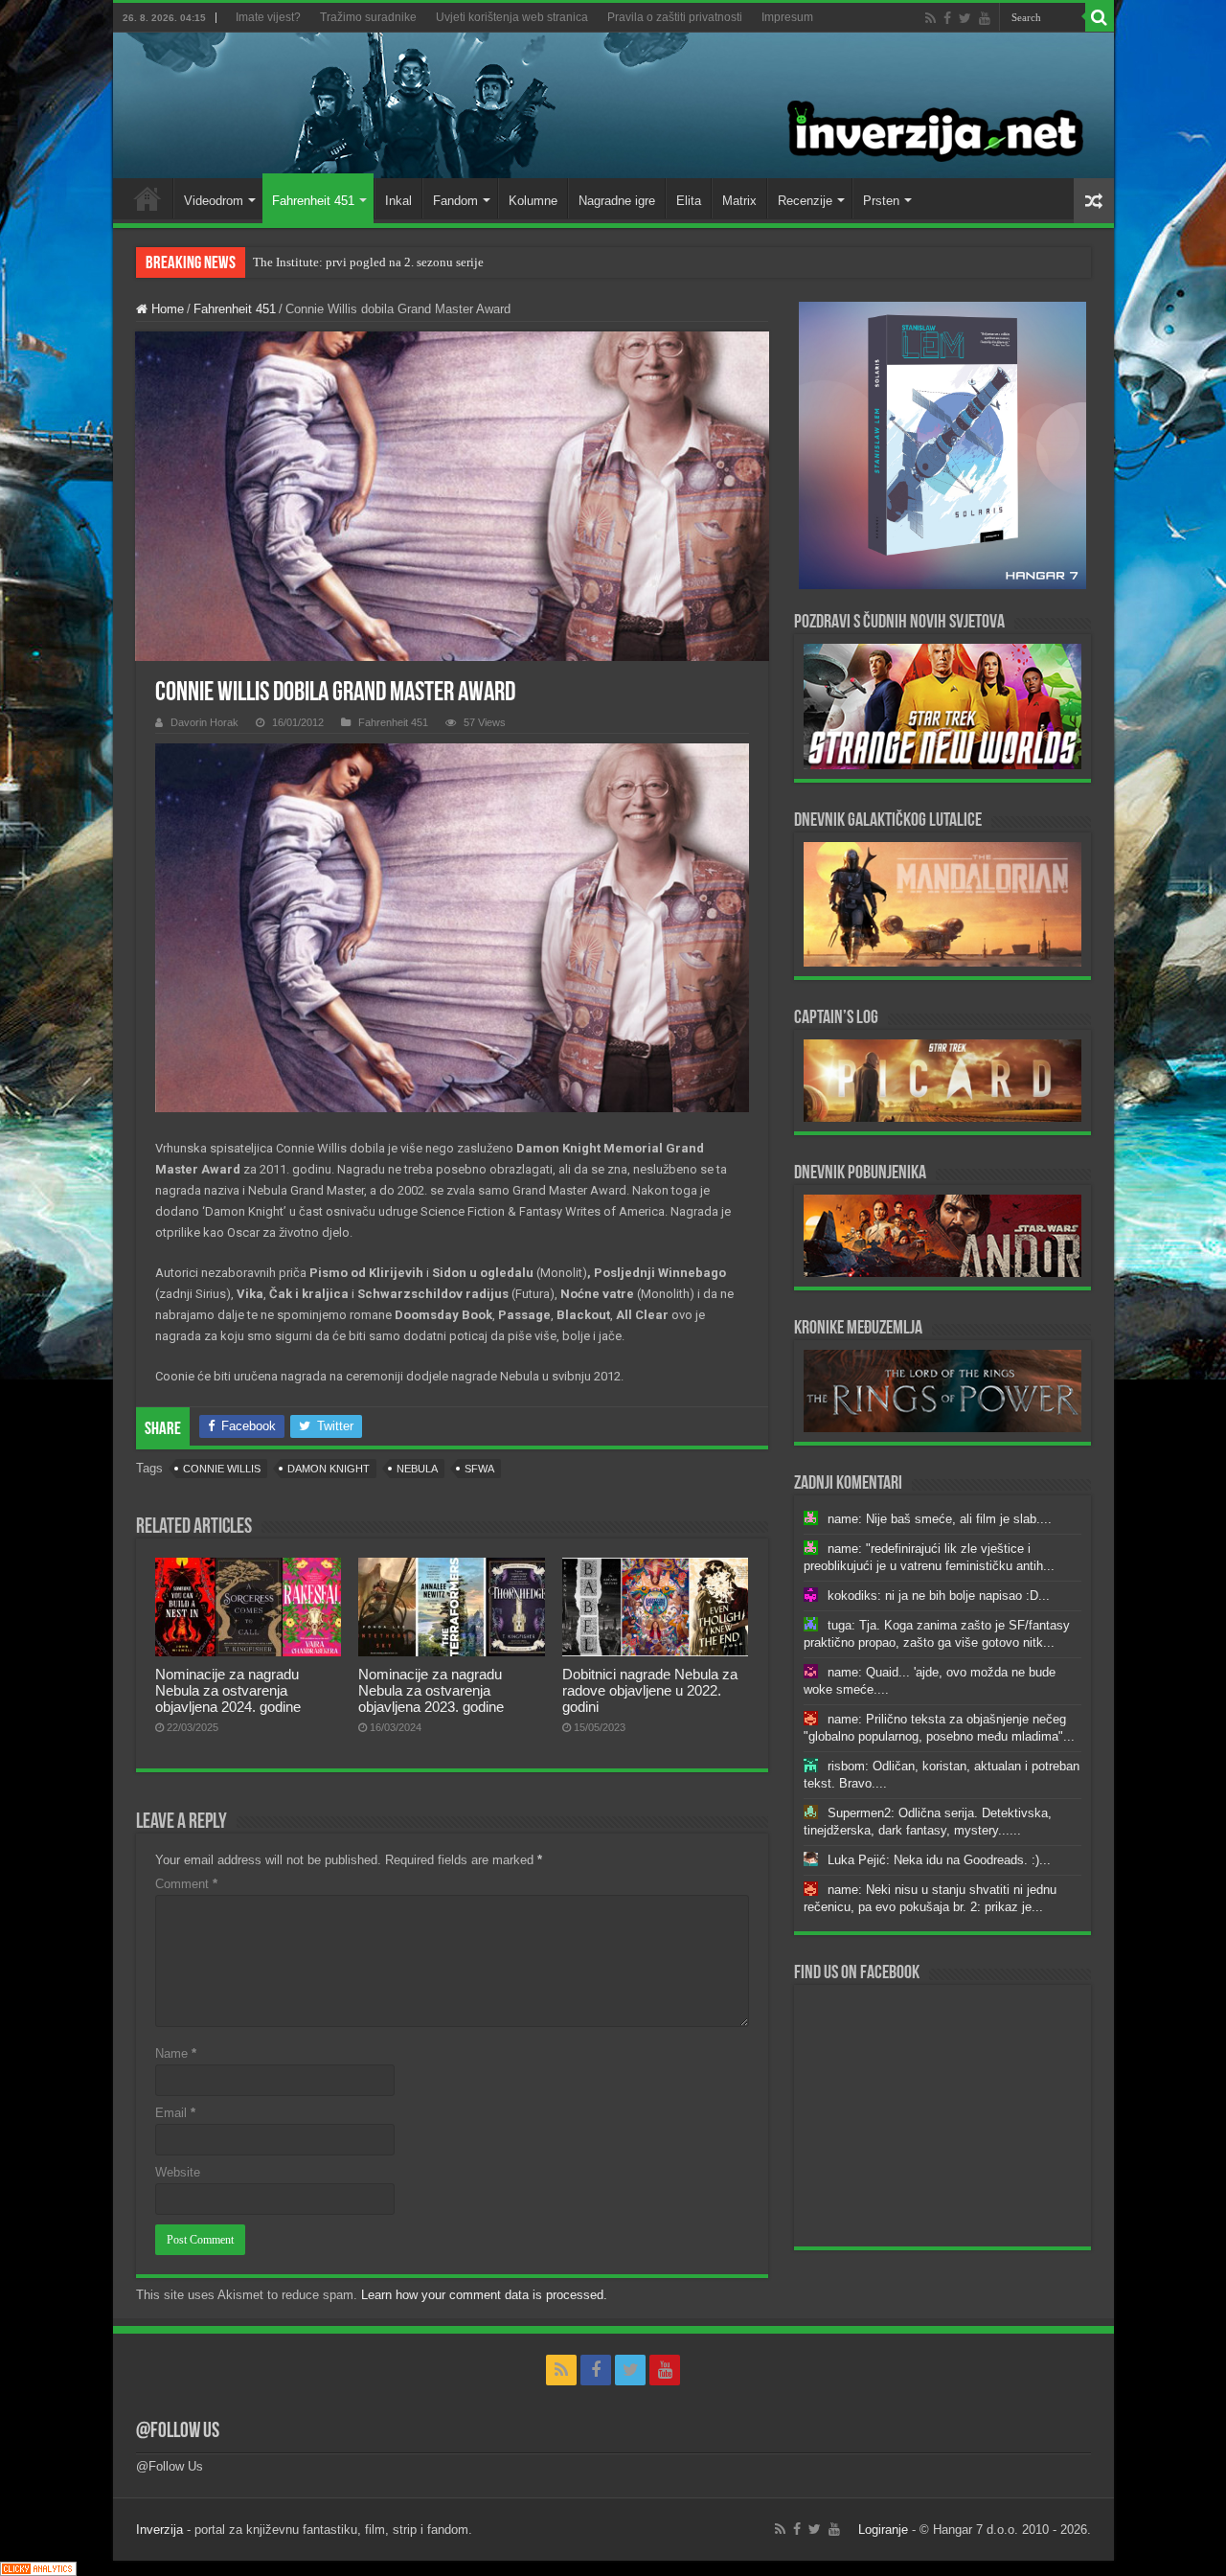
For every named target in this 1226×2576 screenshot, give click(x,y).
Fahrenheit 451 (313, 201)
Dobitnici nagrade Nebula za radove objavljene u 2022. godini (650, 1690)
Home (148, 198)
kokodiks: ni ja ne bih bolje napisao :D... (939, 1596)
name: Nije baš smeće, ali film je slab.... (940, 1519)
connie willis (222, 1469)
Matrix (739, 201)
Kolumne (533, 201)
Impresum (787, 17)
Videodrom (214, 201)
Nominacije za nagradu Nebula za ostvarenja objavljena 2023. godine (431, 1690)
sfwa (479, 1469)
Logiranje (883, 2530)
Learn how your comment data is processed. (484, 2295)
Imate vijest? (268, 17)
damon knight (329, 1469)
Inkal (398, 201)
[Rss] (931, 18)
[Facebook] (947, 18)
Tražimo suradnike (368, 17)
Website (178, 2172)
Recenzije (805, 201)
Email (175, 2113)
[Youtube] (985, 18)
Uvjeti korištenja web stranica (512, 17)
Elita (689, 201)
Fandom (455, 201)
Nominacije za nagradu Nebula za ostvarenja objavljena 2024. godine (228, 1690)
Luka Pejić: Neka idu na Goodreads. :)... (939, 1860)
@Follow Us (178, 2432)
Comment (186, 1884)
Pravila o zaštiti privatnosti (675, 17)
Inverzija (159, 2530)
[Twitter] (965, 18)
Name (176, 2053)
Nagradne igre (617, 201)
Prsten (881, 201)
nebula (417, 1469)
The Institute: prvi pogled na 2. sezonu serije (368, 262)
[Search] (1100, 17)
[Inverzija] (613, 105)
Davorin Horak (204, 722)
